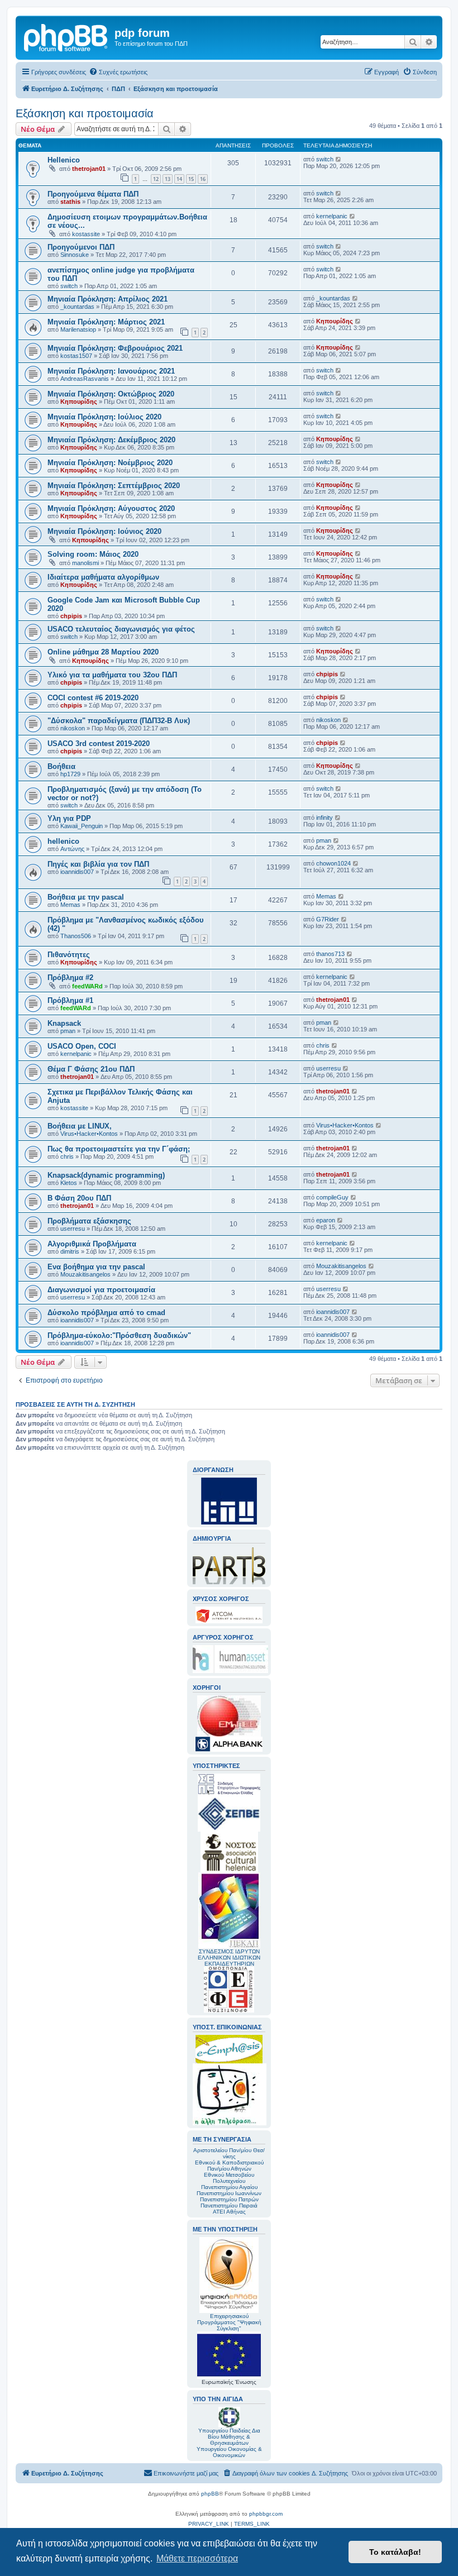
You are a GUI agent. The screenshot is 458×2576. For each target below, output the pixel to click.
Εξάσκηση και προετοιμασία (85, 113)
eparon (326, 1220)
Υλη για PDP (69, 818)
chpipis (71, 616)
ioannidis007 (77, 872)
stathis (70, 202)
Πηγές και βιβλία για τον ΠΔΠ (98, 864)
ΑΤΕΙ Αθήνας (229, 2212)
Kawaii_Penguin (82, 826)
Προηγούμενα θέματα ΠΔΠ (93, 194)
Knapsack (64, 1023)
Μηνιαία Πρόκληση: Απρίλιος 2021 (108, 299)
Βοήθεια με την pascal (86, 897)
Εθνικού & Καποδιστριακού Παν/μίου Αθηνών (229, 2166)
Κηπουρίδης (335, 321)
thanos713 (330, 954)
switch (325, 159)
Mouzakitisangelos (85, 1274)
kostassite (86, 234)
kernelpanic (332, 216)
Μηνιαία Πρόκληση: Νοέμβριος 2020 (110, 463)
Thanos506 (76, 936)
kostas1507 (76, 356)
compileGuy (332, 1197)
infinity (325, 818)
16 (203, 179)
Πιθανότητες (69, 955)
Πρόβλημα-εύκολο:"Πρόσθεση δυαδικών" (119, 1335)
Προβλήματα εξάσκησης (89, 1221)
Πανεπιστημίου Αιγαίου (229, 2187)
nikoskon (73, 728)
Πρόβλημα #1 (70, 1000)
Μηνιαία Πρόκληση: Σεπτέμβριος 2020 (114, 486)
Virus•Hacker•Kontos (89, 1134)
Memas (70, 905)
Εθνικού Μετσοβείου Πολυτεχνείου (229, 2178)
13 (168, 179)
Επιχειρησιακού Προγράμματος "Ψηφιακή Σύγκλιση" (229, 2322)
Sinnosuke (75, 255)
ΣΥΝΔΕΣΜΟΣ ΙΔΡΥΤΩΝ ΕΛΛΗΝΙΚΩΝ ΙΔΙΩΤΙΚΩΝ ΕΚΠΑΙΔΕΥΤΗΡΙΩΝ (229, 1958)
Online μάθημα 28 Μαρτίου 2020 (103, 652)
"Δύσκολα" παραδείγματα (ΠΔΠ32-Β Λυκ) (119, 721)
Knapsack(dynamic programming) (106, 1175)
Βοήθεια (61, 766)
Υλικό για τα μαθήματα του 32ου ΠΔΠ (112, 675)
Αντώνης (72, 849)
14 (179, 179)
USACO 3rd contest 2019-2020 (99, 744)
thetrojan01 (89, 169)
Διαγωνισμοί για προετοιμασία (101, 1290)
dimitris (70, 1251)
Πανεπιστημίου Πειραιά (229, 2205)
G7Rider (328, 919)
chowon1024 (333, 863)
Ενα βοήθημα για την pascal (96, 1267)
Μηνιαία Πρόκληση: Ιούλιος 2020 (104, 417)
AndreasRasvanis (85, 379)
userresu (328, 1068)
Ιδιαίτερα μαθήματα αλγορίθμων (103, 577)
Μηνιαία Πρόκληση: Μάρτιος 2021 (106, 322)
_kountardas (77, 307)
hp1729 (70, 774)
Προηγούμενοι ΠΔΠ (81, 247)
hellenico (63, 841)
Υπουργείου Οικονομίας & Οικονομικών (229, 2452)
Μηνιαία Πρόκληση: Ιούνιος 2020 (104, 531)
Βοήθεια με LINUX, (80, 1126)
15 (191, 179)
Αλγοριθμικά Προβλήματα (92, 1244)
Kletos (69, 1183)
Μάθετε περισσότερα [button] (197, 2558)
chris (323, 1045)
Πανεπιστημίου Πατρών (229, 2199)
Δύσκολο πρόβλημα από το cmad (106, 1313)
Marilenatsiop (78, 329)
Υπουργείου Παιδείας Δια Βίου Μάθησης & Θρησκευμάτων (229, 2437)
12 (156, 179)
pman (324, 840)
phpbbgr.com (266, 2514)
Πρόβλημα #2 (70, 978)
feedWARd (87, 986)
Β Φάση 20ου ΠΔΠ (79, 1198)
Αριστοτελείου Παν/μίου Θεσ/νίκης (229, 2153)
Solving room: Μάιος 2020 (93, 554)
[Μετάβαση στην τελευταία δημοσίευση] (339, 159)
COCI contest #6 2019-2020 (93, 698)
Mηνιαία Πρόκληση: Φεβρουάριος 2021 (115, 348)
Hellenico (64, 160)
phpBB (210, 2494)
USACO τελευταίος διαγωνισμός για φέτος (121, 629)
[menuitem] (118, 72)
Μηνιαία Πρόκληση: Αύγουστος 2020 (111, 508)
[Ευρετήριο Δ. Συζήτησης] (66, 36)
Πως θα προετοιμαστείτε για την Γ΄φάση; (119, 1149)
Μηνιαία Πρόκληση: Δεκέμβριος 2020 (111, 440)
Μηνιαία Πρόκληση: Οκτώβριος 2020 (111, 394)
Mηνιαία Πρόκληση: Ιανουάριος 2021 (111, 371)
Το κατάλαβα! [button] (395, 2552)
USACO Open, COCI (82, 1046)
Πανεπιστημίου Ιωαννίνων (229, 2193)
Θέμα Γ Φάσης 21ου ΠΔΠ (91, 1069)
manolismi (85, 563)
